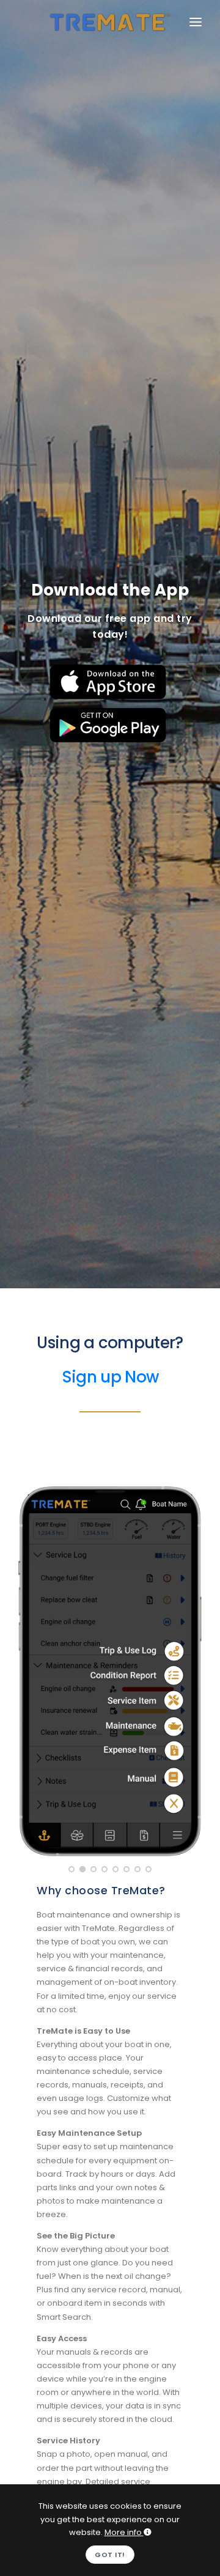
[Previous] (31, 1669)
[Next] (189, 1669)
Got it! (110, 2555)
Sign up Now (110, 1377)
